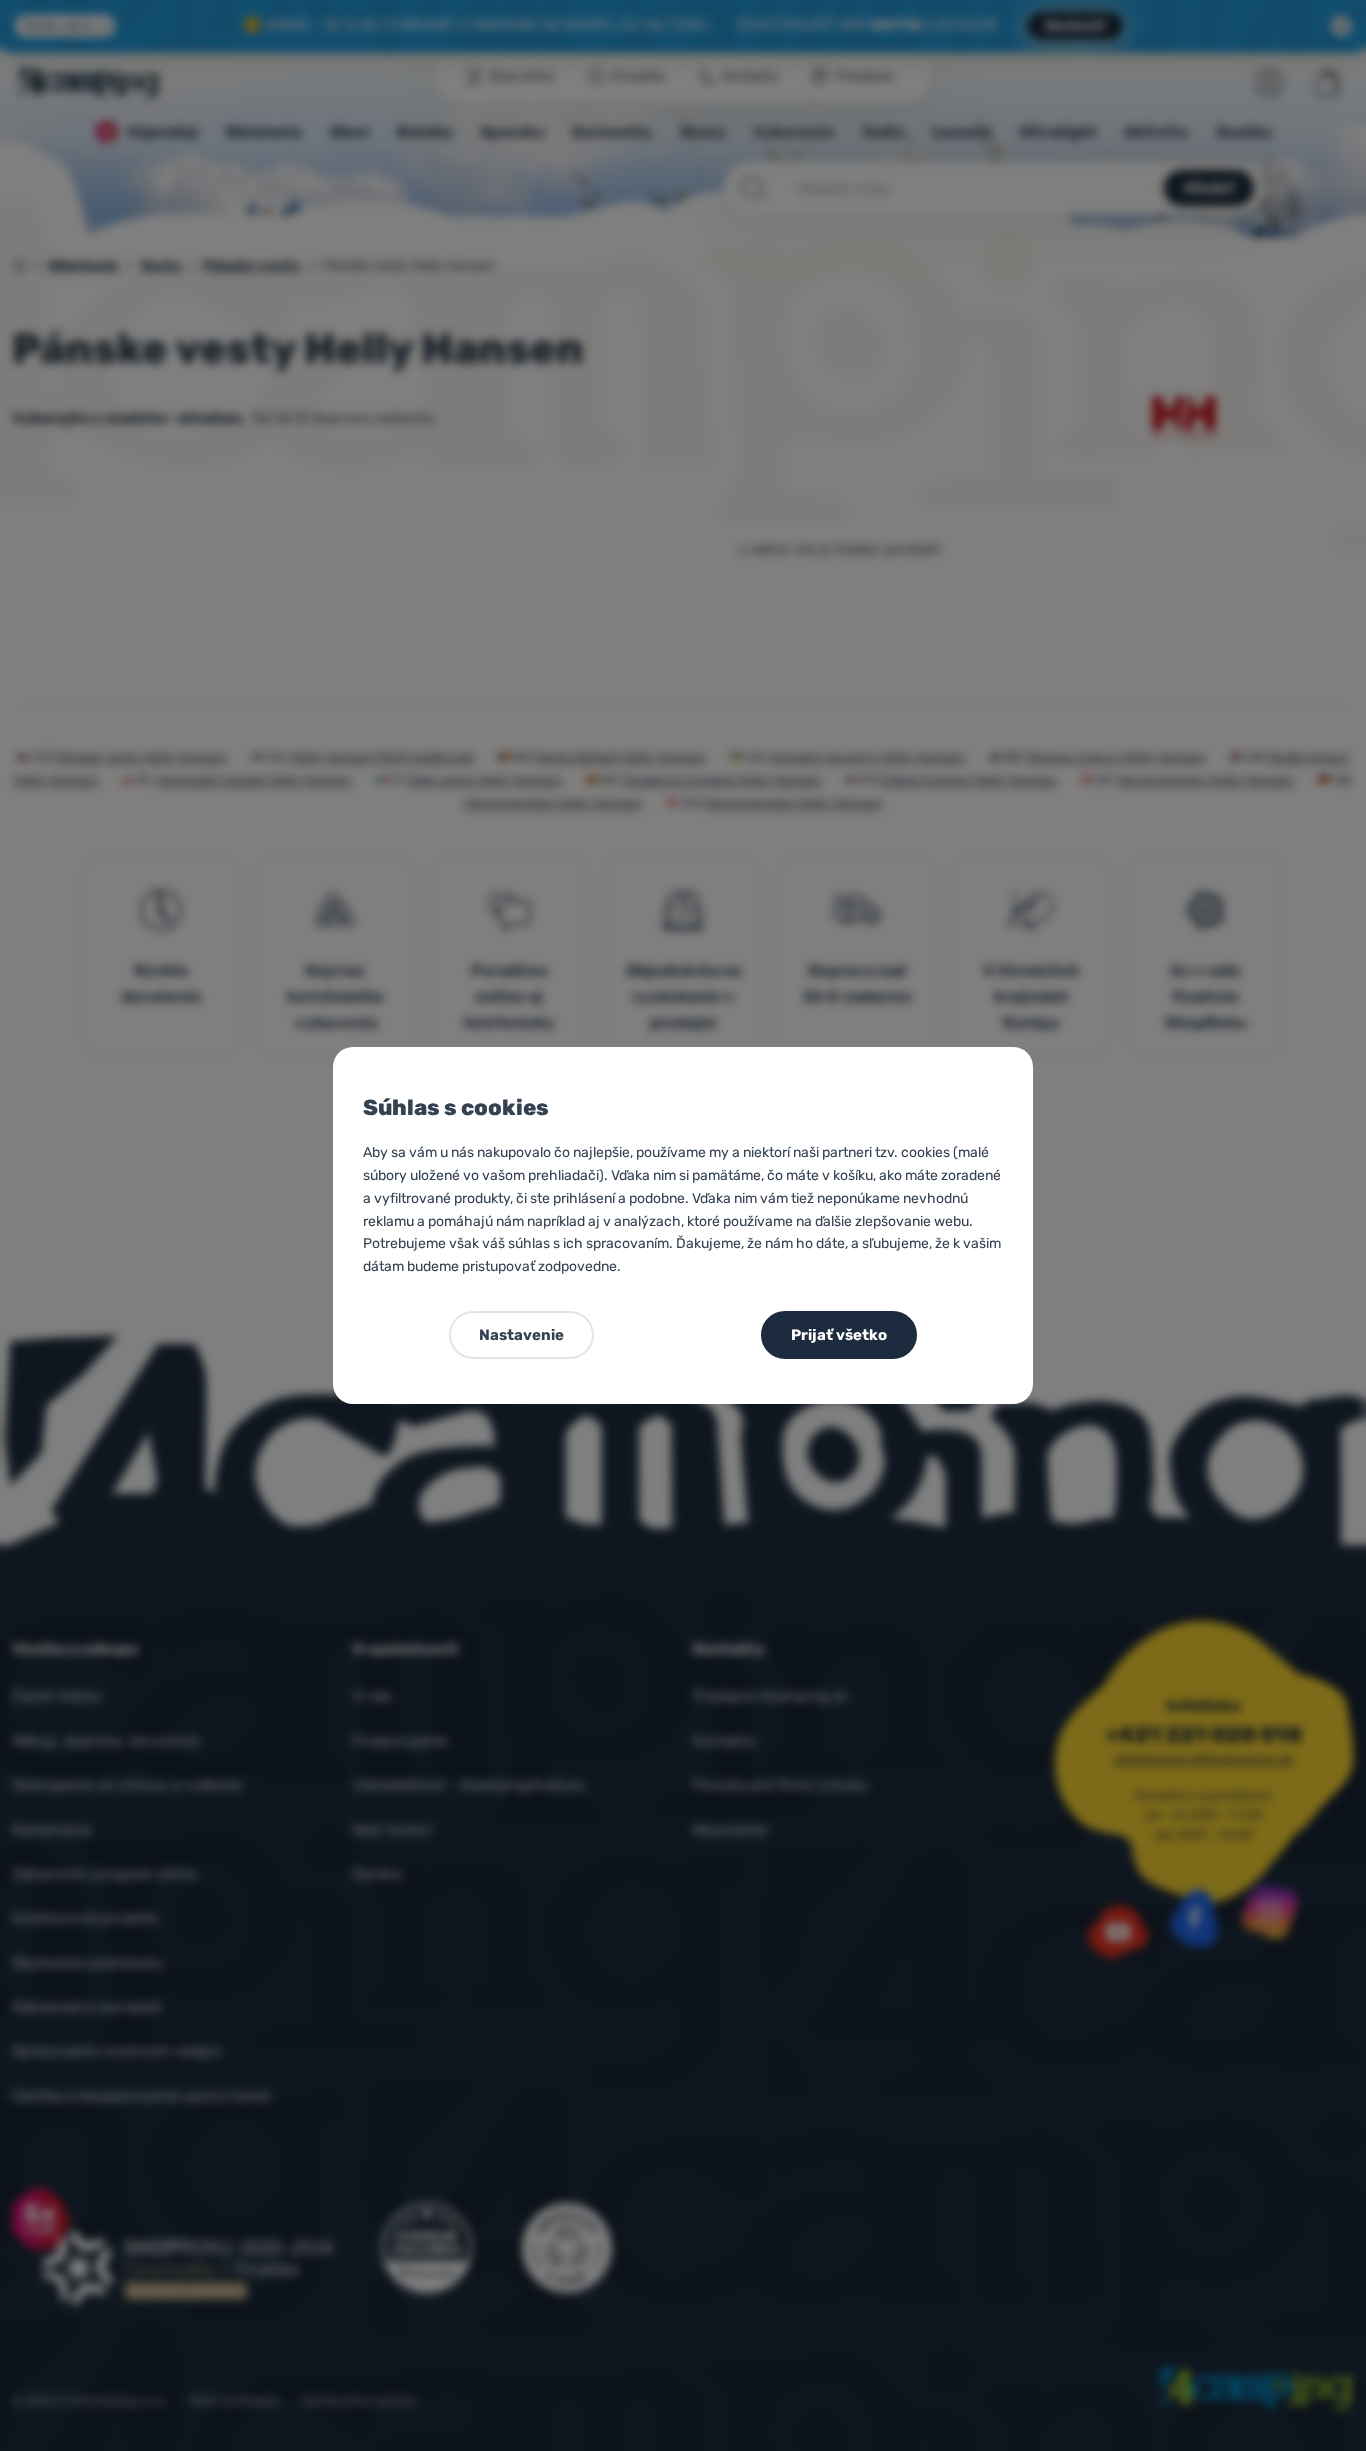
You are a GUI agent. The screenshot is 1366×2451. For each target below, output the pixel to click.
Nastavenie (521, 1335)
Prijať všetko (839, 1335)
